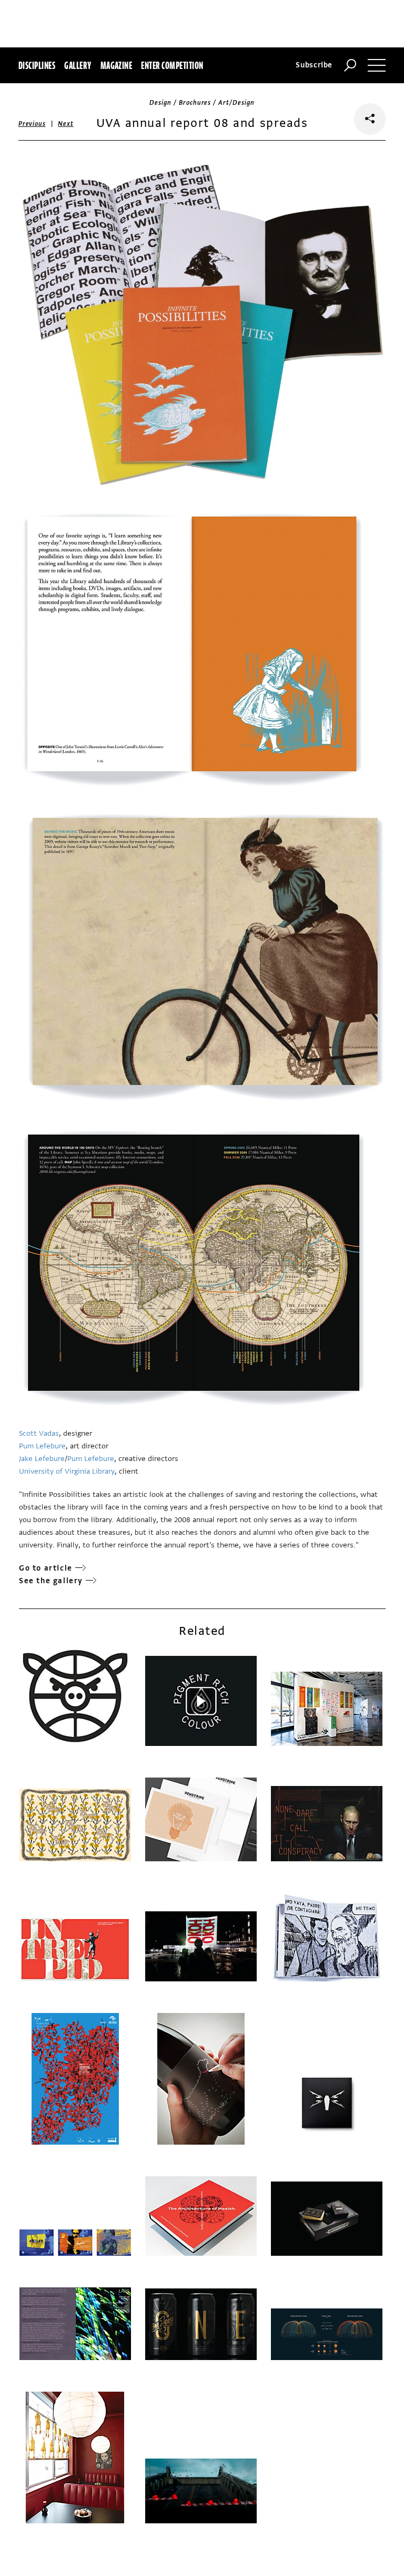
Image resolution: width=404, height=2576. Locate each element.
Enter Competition (172, 65)
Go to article (46, 1568)
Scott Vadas (39, 1433)
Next (65, 124)
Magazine (117, 65)
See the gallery (51, 1581)
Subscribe (314, 65)
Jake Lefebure (42, 1459)
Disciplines (37, 65)
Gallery (78, 65)
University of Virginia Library (67, 1471)
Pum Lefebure (42, 1446)
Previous (32, 124)
